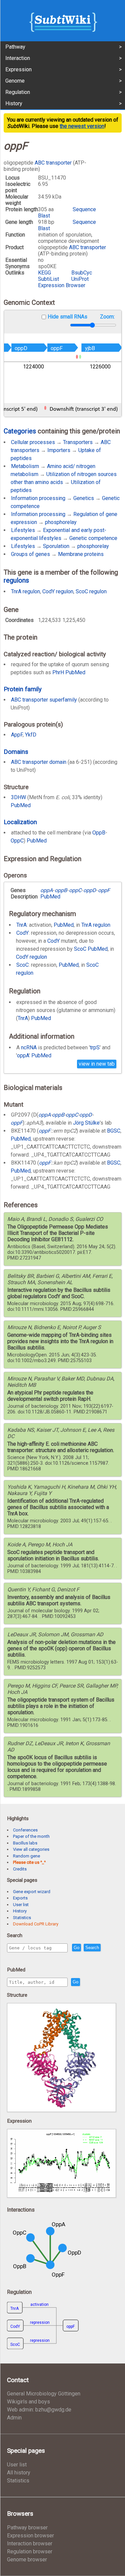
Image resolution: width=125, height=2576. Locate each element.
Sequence (84, 209)
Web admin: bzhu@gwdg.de (39, 2410)
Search (92, 1948)
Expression (18, 69)
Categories (20, 431)
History (14, 103)
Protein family (23, 689)
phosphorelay (61, 522)
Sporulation (56, 546)
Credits (20, 1869)
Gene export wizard (32, 1892)
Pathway (15, 47)
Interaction (18, 58)
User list (21, 1905)
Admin (14, 2418)
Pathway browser (27, 2528)
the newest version (82, 126)
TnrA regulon (25, 591)
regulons (16, 580)
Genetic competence (93, 538)
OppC (17, 841)
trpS (95, 1047)
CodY (22, 933)
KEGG (44, 273)
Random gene (26, 1856)
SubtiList (48, 279)
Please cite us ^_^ (29, 1862)
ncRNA (29, 1047)
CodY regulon (58, 591)
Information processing (38, 498)
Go (76, 1948)
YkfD (31, 735)
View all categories (31, 1849)
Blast (44, 216)
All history (19, 2473)
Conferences (25, 1830)
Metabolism (25, 466)
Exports (20, 1898)
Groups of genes (30, 554)
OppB (99, 833)
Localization (20, 822)
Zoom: (107, 317)
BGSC (114, 1131)
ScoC (80, 949)
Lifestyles (23, 530)
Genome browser (27, 2560)
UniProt (80, 279)
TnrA (21, 925)
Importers (59, 450)
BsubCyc (82, 273)
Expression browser (30, 2536)
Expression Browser (62, 285)
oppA (23, 1055)
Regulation (18, 92)
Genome (15, 81)
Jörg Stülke (86, 1123)
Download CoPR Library (36, 1924)
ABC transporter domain (39, 762)
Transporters (78, 442)
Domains (16, 752)
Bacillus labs (25, 1843)
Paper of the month (31, 1836)
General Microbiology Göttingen (44, 2394)
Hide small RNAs (67, 317)
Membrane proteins (81, 554)
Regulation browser (30, 2552)
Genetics (84, 498)
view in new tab (97, 1064)
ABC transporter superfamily (44, 700)
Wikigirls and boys (28, 2402)
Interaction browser (30, 2544)
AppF (17, 735)
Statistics (22, 1918)
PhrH (58, 672)
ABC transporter (53, 163)
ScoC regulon (91, 591)
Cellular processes (33, 442)
